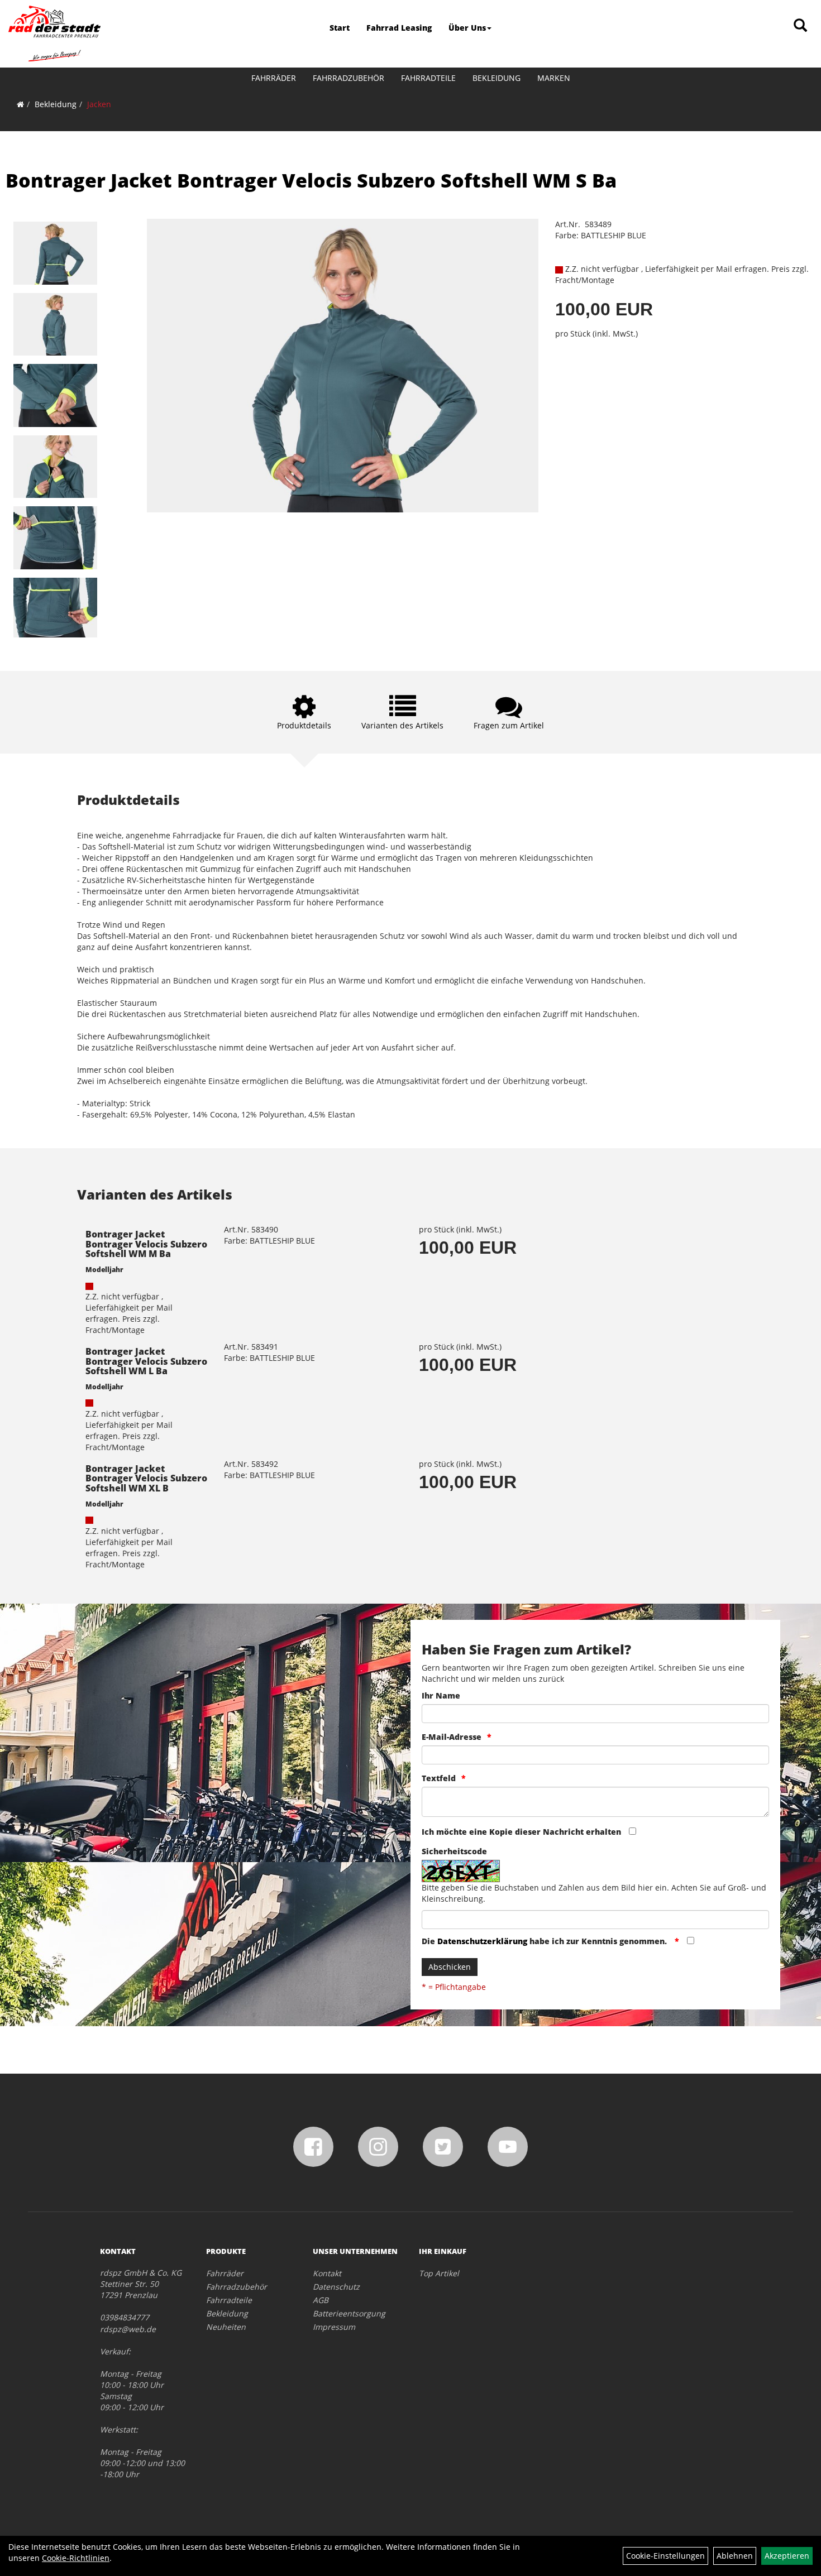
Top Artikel (439, 2273)
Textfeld (439, 1778)
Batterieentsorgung (349, 2313)
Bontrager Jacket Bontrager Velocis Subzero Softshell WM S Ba (311, 180)
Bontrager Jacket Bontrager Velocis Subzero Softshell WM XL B (146, 1478)
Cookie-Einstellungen (665, 2556)
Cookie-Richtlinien (76, 2558)
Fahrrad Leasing (399, 28)
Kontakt (327, 2273)
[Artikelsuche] (800, 26)
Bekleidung (497, 78)
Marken (554, 78)
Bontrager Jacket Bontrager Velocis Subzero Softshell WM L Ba (146, 1361)
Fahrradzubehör (349, 78)
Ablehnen (735, 2556)
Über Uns (467, 28)
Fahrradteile (428, 78)
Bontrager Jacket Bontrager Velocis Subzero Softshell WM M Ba (146, 1244)
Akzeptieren (787, 2556)
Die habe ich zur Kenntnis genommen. (545, 1941)
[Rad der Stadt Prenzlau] (54, 33)
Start (340, 28)
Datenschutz (336, 2287)
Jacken (99, 104)
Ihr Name (441, 1695)
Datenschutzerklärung (482, 1941)
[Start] (20, 104)
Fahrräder (274, 78)
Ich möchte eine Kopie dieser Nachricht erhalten (521, 1832)
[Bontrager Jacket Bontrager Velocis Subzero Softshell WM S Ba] (55, 253)
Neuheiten (226, 2327)
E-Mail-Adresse (452, 1737)
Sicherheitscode (454, 1851)
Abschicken (450, 1967)
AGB (321, 2300)
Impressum (334, 2327)
